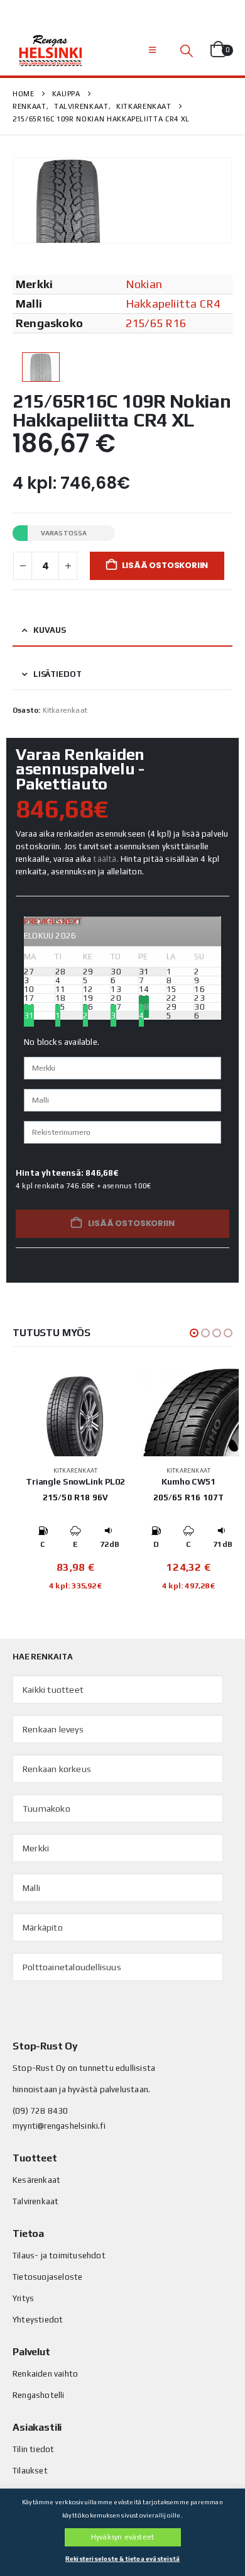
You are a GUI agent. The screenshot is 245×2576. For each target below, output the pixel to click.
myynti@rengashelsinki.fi (59, 2126)
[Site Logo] (50, 50)
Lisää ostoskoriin (165, 565)
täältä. (106, 859)
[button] (152, 50)
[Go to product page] (75, 1412)
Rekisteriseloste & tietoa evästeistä (122, 2559)
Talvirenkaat (35, 2201)
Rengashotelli (39, 2395)
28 (144, 1007)
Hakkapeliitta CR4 (173, 304)
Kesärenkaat (36, 2180)
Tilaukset (30, 2471)
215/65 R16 (156, 323)
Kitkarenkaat (65, 710)
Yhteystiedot (38, 2320)
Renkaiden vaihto (45, 2374)
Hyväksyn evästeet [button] (122, 2537)
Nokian (144, 284)
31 (29, 1016)
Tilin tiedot (33, 2449)
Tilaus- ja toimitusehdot (59, 2255)
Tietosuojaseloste (47, 2277)
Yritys (23, 2298)
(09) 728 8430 (41, 2111)
